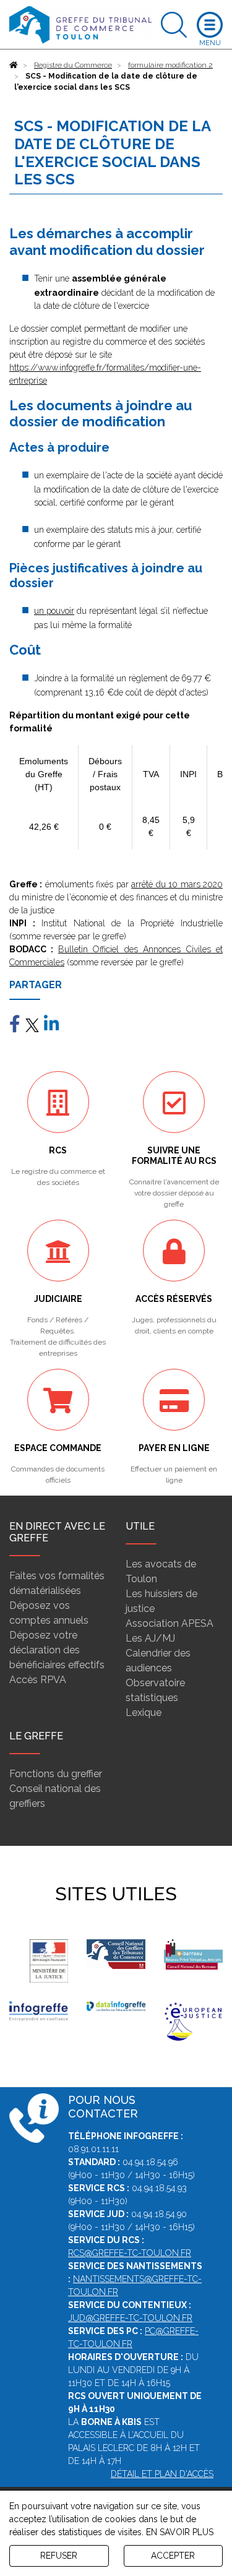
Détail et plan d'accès (162, 2474)
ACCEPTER (173, 2556)
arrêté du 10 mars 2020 (177, 884)
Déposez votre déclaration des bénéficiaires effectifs (57, 1650)
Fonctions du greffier (56, 1774)
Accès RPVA (38, 1680)
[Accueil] (14, 65)
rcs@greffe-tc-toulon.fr (130, 2253)
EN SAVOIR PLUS (180, 2532)
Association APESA (170, 1623)
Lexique (144, 1712)
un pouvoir (54, 611)
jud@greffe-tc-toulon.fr (130, 2318)
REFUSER (59, 2556)
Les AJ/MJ (150, 1638)
